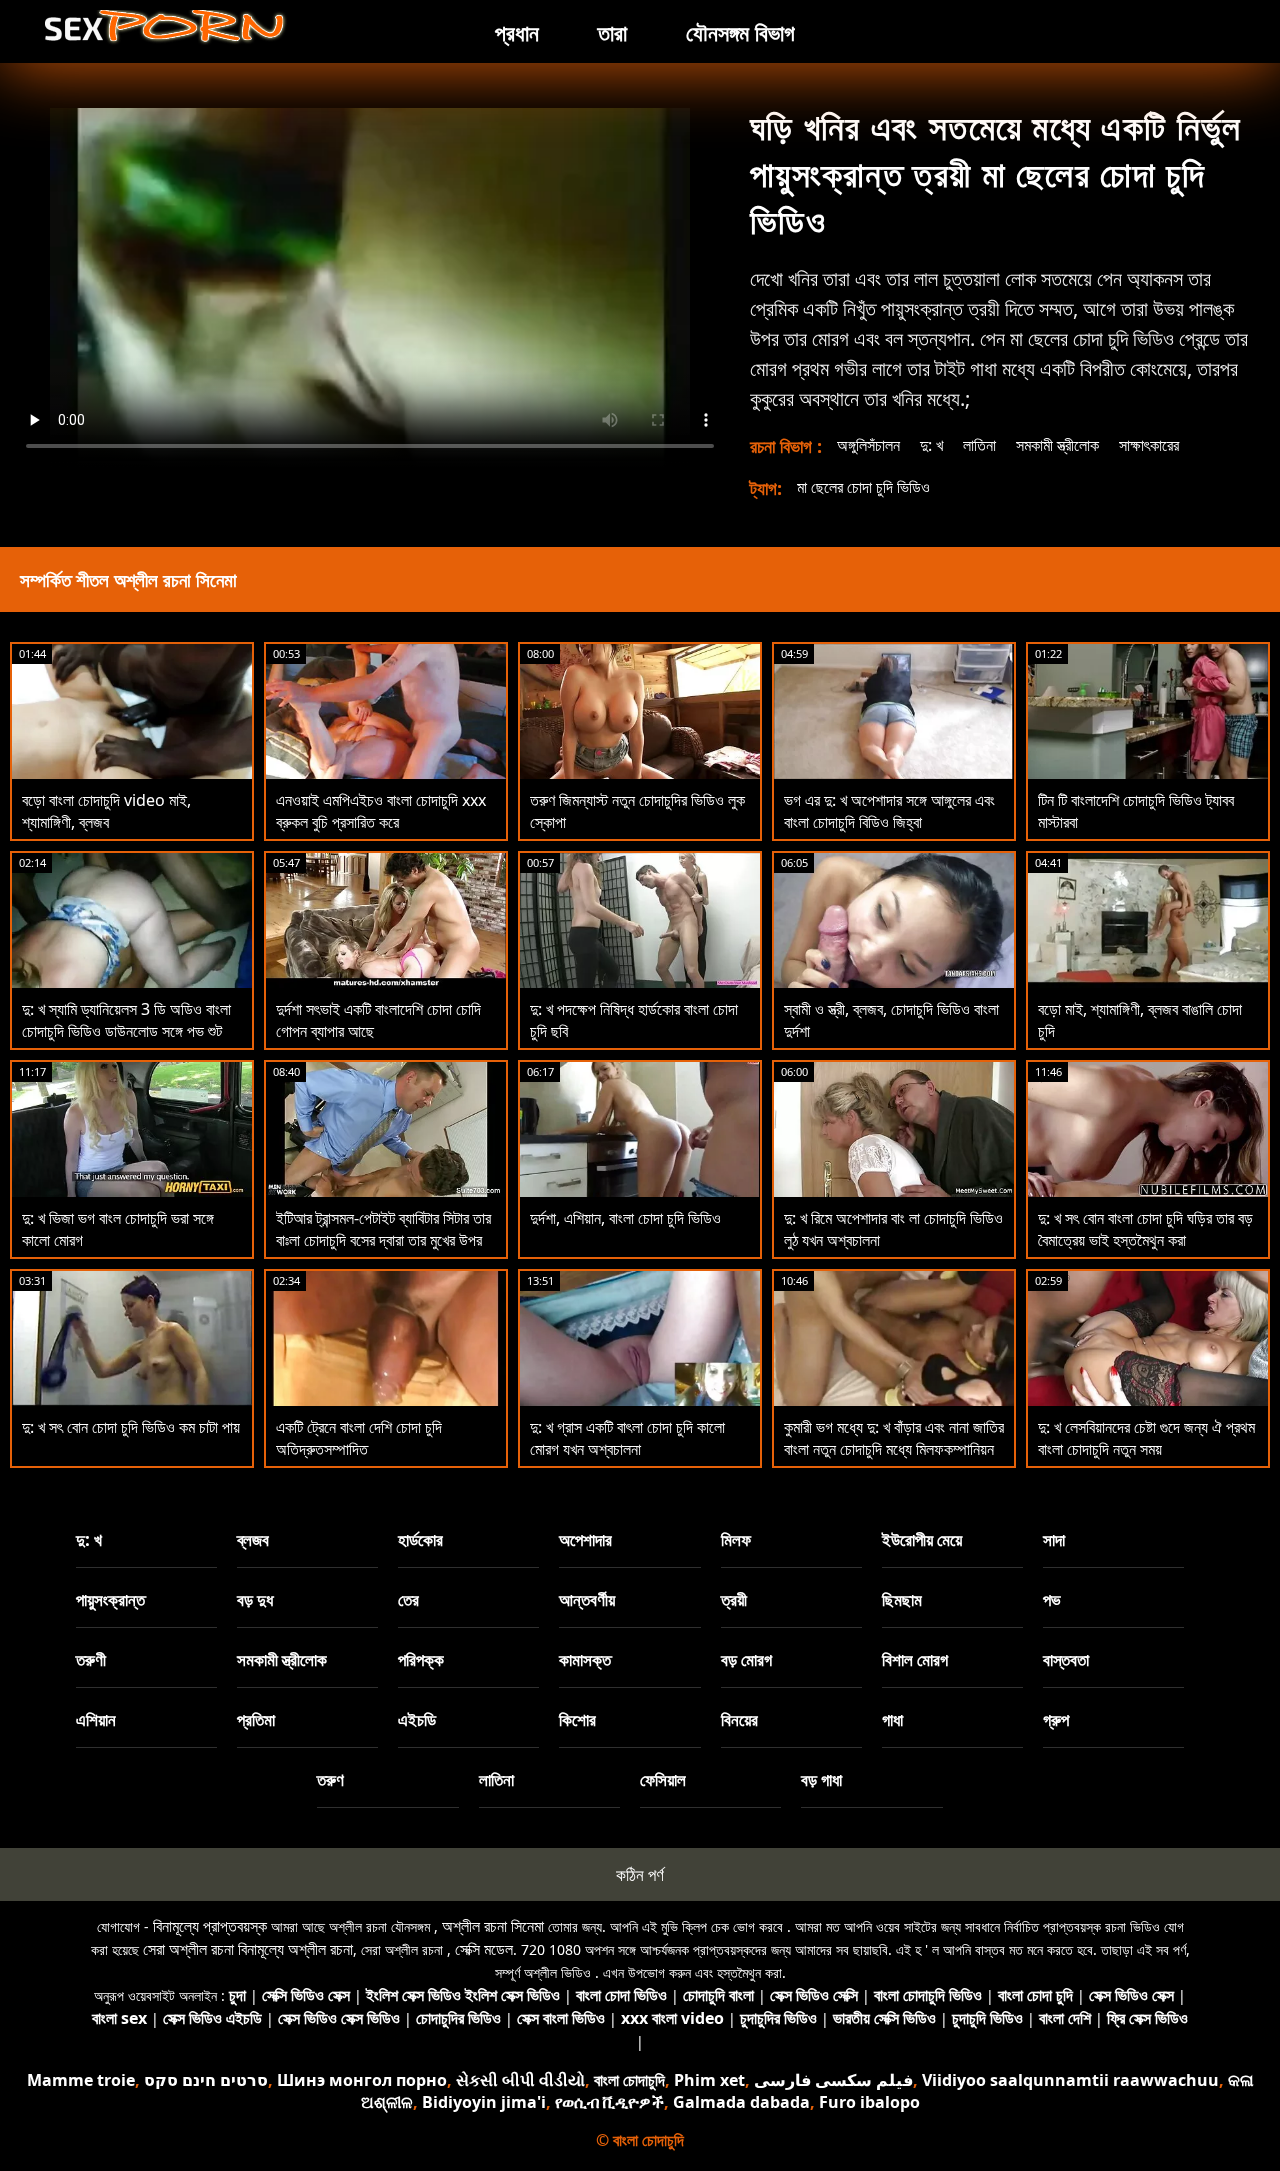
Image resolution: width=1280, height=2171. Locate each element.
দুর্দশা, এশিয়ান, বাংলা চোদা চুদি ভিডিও (625, 1218)
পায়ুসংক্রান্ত (110, 1599)
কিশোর (577, 1719)
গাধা (892, 1719)
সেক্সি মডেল (484, 1949)
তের (408, 1599)
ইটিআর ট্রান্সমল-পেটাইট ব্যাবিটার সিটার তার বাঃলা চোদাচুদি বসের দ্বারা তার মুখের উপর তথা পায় (383, 1240)
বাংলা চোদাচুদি (629, 2080)
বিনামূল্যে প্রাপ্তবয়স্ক (210, 1926)
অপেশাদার (585, 1539)
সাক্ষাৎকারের (1149, 445)
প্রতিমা (256, 1719)
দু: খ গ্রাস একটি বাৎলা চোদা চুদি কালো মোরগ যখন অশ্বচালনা (627, 1438)
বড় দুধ (255, 1599)
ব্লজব (253, 1539)
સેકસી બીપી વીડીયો (520, 2080)
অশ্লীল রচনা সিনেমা (493, 1926)
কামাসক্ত (585, 1659)
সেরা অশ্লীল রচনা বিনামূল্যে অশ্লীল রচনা (248, 1949)
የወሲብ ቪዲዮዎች (609, 2102)
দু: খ (931, 445)
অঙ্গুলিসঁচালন (868, 445)
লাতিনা (979, 445)
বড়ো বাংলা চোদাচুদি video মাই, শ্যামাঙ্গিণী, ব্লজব (106, 811)
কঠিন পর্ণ (640, 1874)
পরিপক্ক (421, 1659)
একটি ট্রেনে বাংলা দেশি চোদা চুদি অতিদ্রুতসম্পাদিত (359, 1438)
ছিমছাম (902, 1599)
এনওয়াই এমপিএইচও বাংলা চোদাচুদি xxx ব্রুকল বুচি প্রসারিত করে (381, 811)
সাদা (1054, 1539)
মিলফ (736, 1539)
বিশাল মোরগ (915, 1659)
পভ (1052, 1599)
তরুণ (330, 1779)
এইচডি (417, 1719)
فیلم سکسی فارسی (833, 2080)
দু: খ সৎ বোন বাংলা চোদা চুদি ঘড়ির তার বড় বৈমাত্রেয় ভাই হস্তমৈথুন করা (1145, 1229)
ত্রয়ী (734, 1599)
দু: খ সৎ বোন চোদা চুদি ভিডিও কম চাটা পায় (131, 1427)
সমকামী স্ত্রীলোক (1057, 445)
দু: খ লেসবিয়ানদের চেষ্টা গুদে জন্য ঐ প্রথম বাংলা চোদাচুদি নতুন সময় (1146, 1438)
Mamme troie (81, 2080)
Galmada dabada (741, 2102)
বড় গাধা (821, 1779)
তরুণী (91, 1659)
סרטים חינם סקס (206, 2080)
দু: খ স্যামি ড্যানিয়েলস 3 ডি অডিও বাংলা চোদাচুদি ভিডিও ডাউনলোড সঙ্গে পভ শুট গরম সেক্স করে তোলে (126, 1031)
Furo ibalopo (869, 2102)
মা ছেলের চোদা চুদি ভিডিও (863, 487)
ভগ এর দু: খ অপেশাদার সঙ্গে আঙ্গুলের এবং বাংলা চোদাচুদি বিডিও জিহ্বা (889, 811)
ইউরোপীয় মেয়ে (922, 1539)
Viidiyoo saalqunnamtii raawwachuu (1070, 2080)
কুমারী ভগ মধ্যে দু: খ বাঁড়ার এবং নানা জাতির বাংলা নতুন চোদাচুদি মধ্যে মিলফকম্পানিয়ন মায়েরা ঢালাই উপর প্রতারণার (894, 1449)
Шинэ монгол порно (362, 2080)
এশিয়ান (96, 1719)
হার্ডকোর (420, 1539)
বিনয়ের (739, 1719)
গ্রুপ (1056, 1719)
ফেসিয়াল (663, 1779)
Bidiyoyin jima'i (484, 2102)
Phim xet (709, 2080)
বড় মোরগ (746, 1659)
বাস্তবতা (1066, 1659)
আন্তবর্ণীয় (587, 1599)
